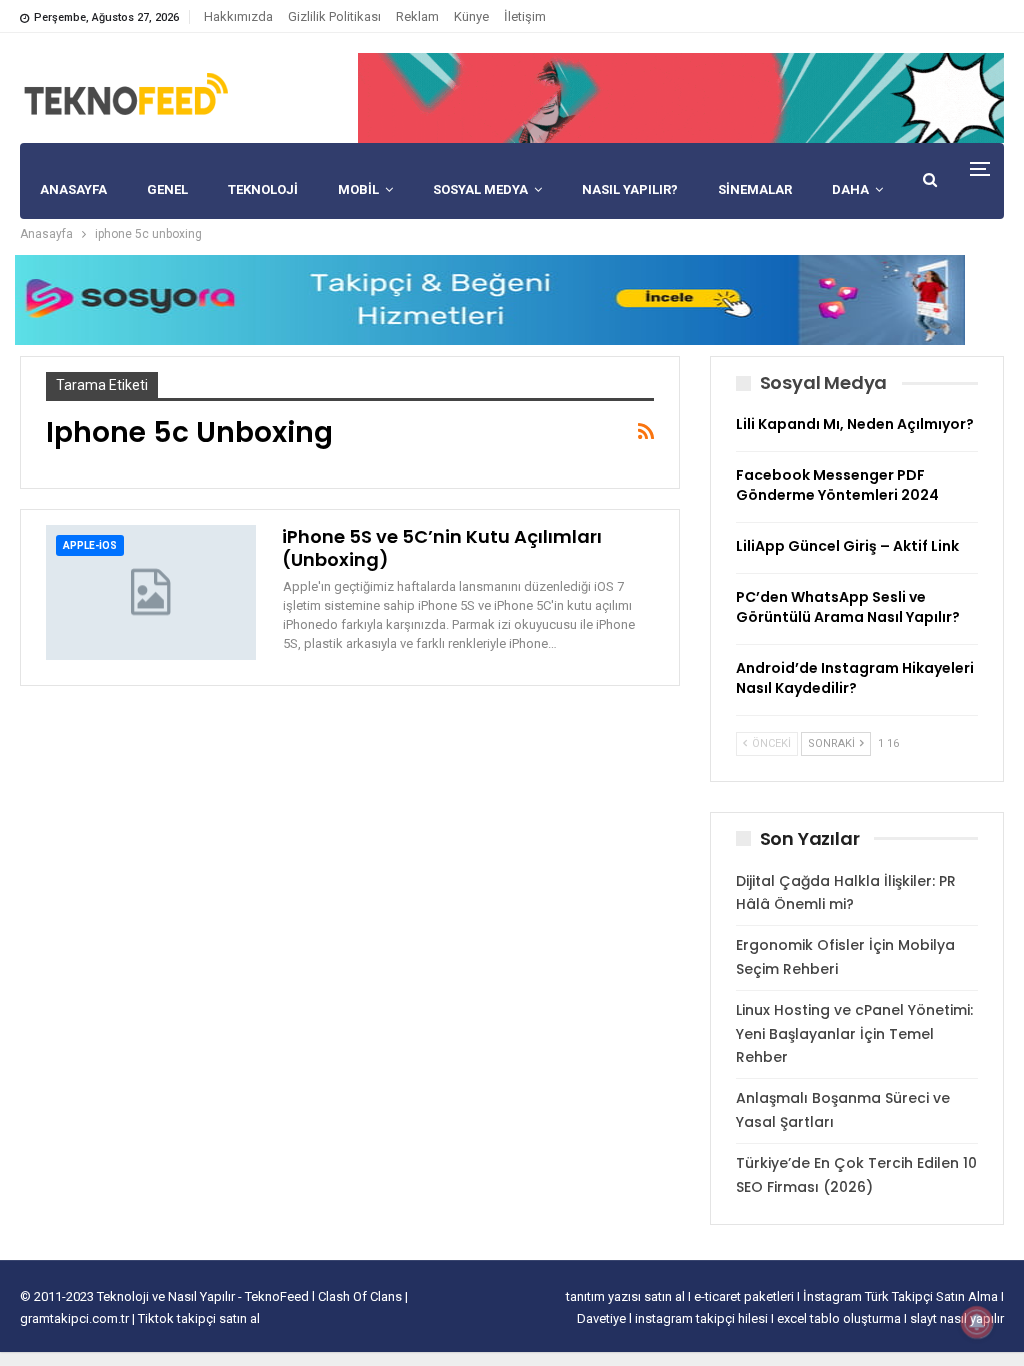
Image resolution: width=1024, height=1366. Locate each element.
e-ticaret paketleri (745, 1296)
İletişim (525, 16)
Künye (471, 16)
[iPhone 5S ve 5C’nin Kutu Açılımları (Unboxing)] (151, 592)
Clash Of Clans (361, 1296)
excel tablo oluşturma (840, 1318)
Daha (850, 189)
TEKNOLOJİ (263, 189)
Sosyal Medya (480, 189)
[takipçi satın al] (681, 97)
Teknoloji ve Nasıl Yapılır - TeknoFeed (204, 1296)
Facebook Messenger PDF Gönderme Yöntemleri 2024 (837, 485)
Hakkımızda (238, 16)
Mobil (358, 189)
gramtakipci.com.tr (74, 1318)
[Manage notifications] (977, 1322)
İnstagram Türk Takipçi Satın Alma (902, 1296)
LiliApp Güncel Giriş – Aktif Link (847, 546)
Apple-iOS (90, 545)
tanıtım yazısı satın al (625, 1296)
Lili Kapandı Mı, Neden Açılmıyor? (855, 424)
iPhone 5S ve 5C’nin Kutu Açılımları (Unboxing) (442, 548)
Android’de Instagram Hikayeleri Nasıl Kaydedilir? (855, 678)
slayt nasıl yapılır (957, 1318)
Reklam (417, 16)
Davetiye (603, 1318)
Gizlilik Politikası (334, 16)
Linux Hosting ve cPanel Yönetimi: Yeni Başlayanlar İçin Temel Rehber (854, 1034)
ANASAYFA (73, 189)
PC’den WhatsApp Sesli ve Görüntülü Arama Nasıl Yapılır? (848, 607)
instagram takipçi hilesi (703, 1318)
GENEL (167, 189)
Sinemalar (755, 189)
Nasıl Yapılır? (630, 189)
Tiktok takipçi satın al (199, 1318)
